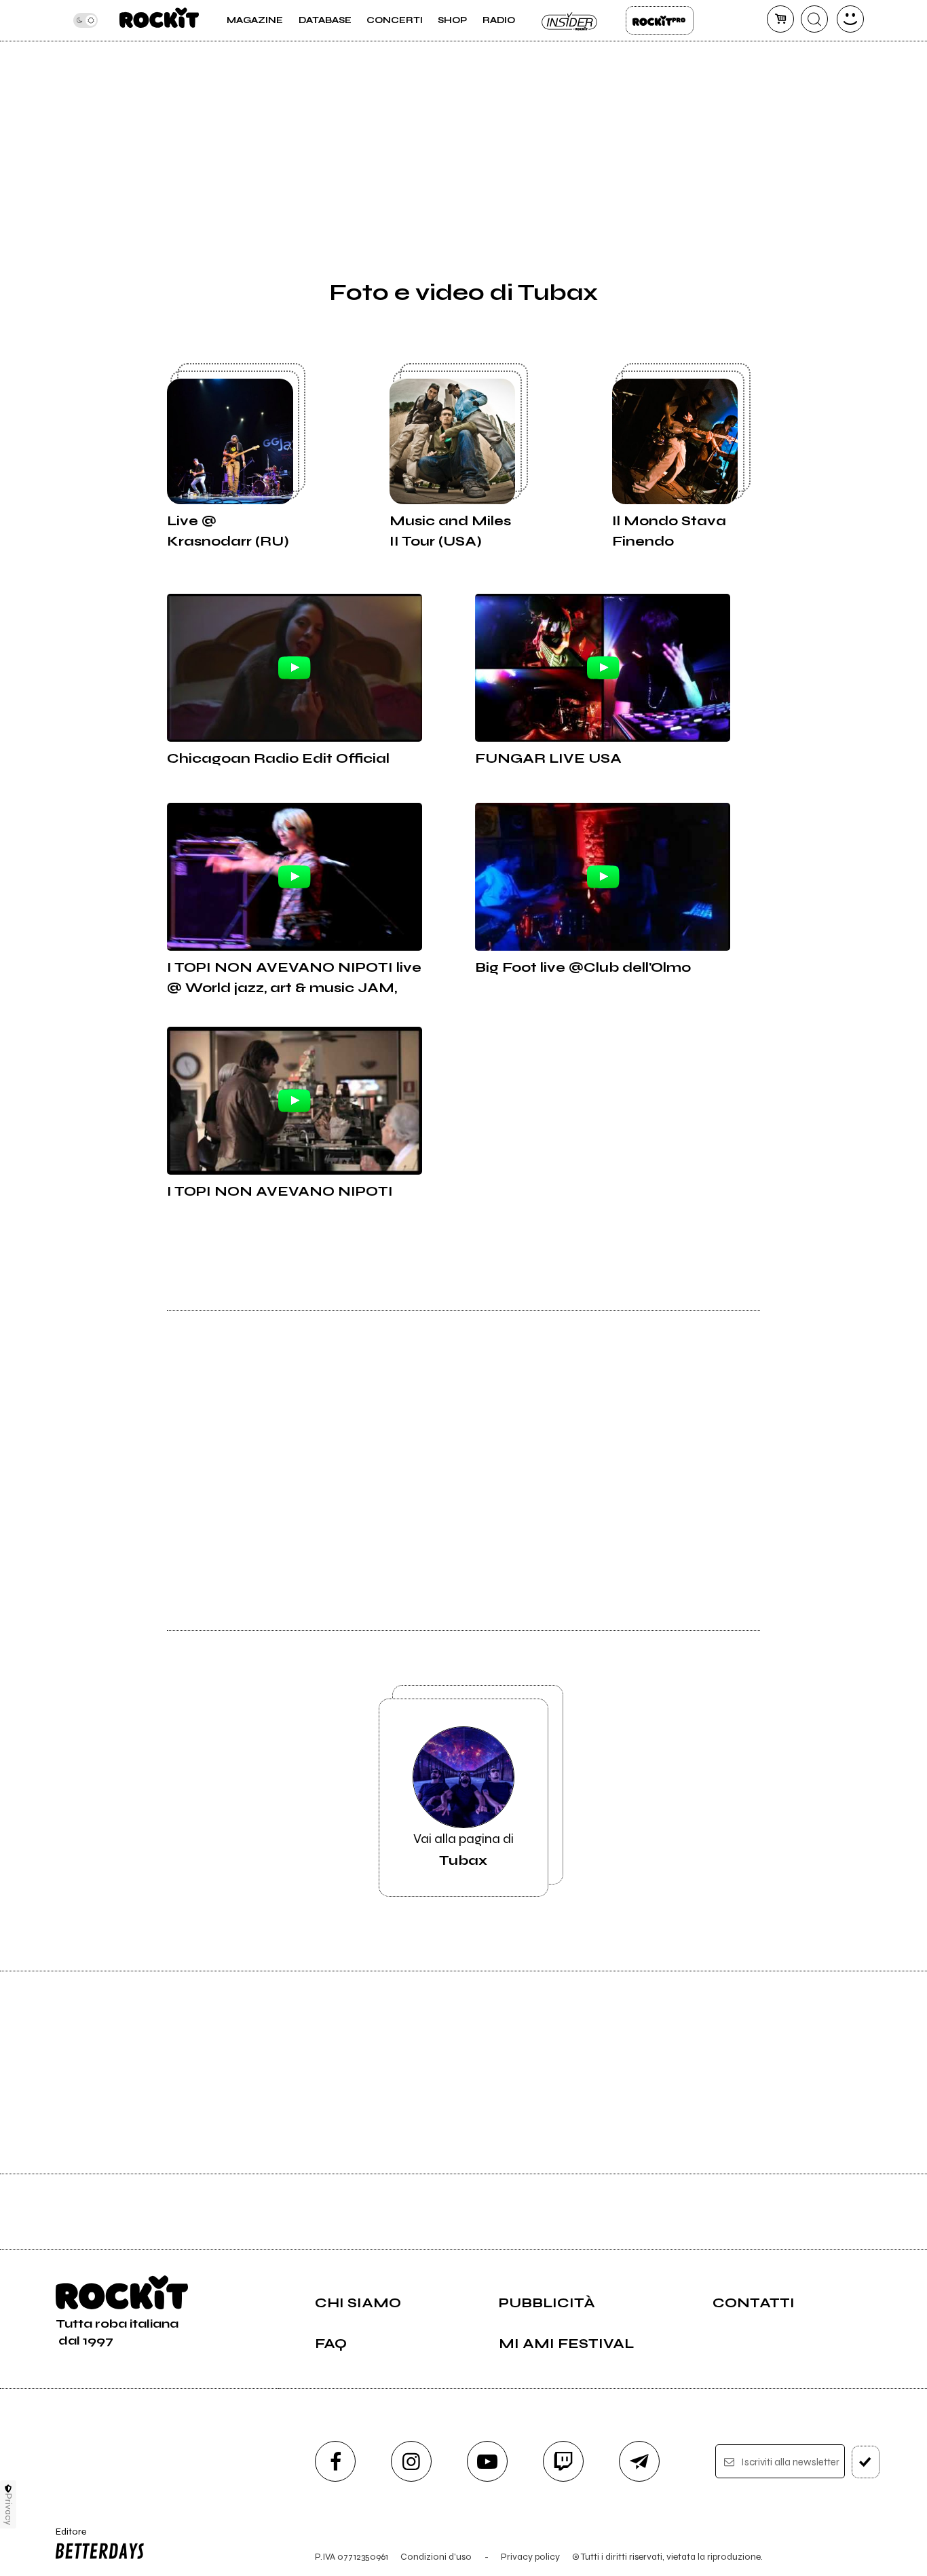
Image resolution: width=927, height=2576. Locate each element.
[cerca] (814, 19)
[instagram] (411, 2461)
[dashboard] (850, 19)
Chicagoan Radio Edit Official (278, 758)
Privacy (8, 2509)
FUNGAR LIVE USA (548, 758)
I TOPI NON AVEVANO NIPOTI (280, 1191)
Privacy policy (530, 2557)
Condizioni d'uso (436, 2557)
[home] (159, 20)
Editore (66, 2537)
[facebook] (335, 2461)
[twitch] (563, 2461)
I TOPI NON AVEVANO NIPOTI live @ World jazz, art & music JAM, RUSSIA (294, 979)
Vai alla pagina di (463, 1850)
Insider (570, 20)
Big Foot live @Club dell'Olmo (583, 967)
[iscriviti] (866, 2462)
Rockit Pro (660, 20)
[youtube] (487, 2461)
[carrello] (780, 19)
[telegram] (639, 2461)
